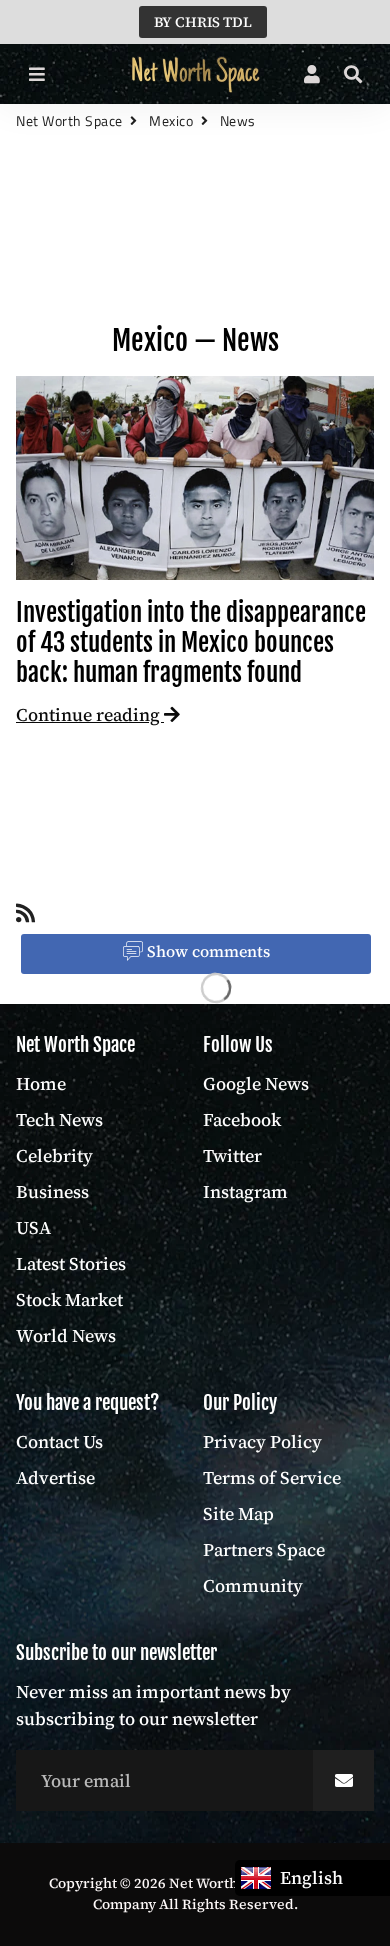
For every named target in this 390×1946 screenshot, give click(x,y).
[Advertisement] (195, 245)
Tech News (59, 1119)
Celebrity (54, 1155)
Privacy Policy (262, 1441)
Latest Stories (71, 1263)
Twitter (232, 1155)
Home (41, 1083)
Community (253, 1585)
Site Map (238, 1513)
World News (66, 1335)
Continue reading (90, 714)
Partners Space (264, 1549)
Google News (256, 1083)
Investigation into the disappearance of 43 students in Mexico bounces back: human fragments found (191, 642)
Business (52, 1191)
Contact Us (59, 1441)
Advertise (55, 1477)
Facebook (242, 1119)
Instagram (245, 1191)
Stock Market (69, 1299)
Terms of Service (272, 1477)
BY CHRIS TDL (203, 22)
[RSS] (25, 917)
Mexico (171, 120)
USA (33, 1227)
